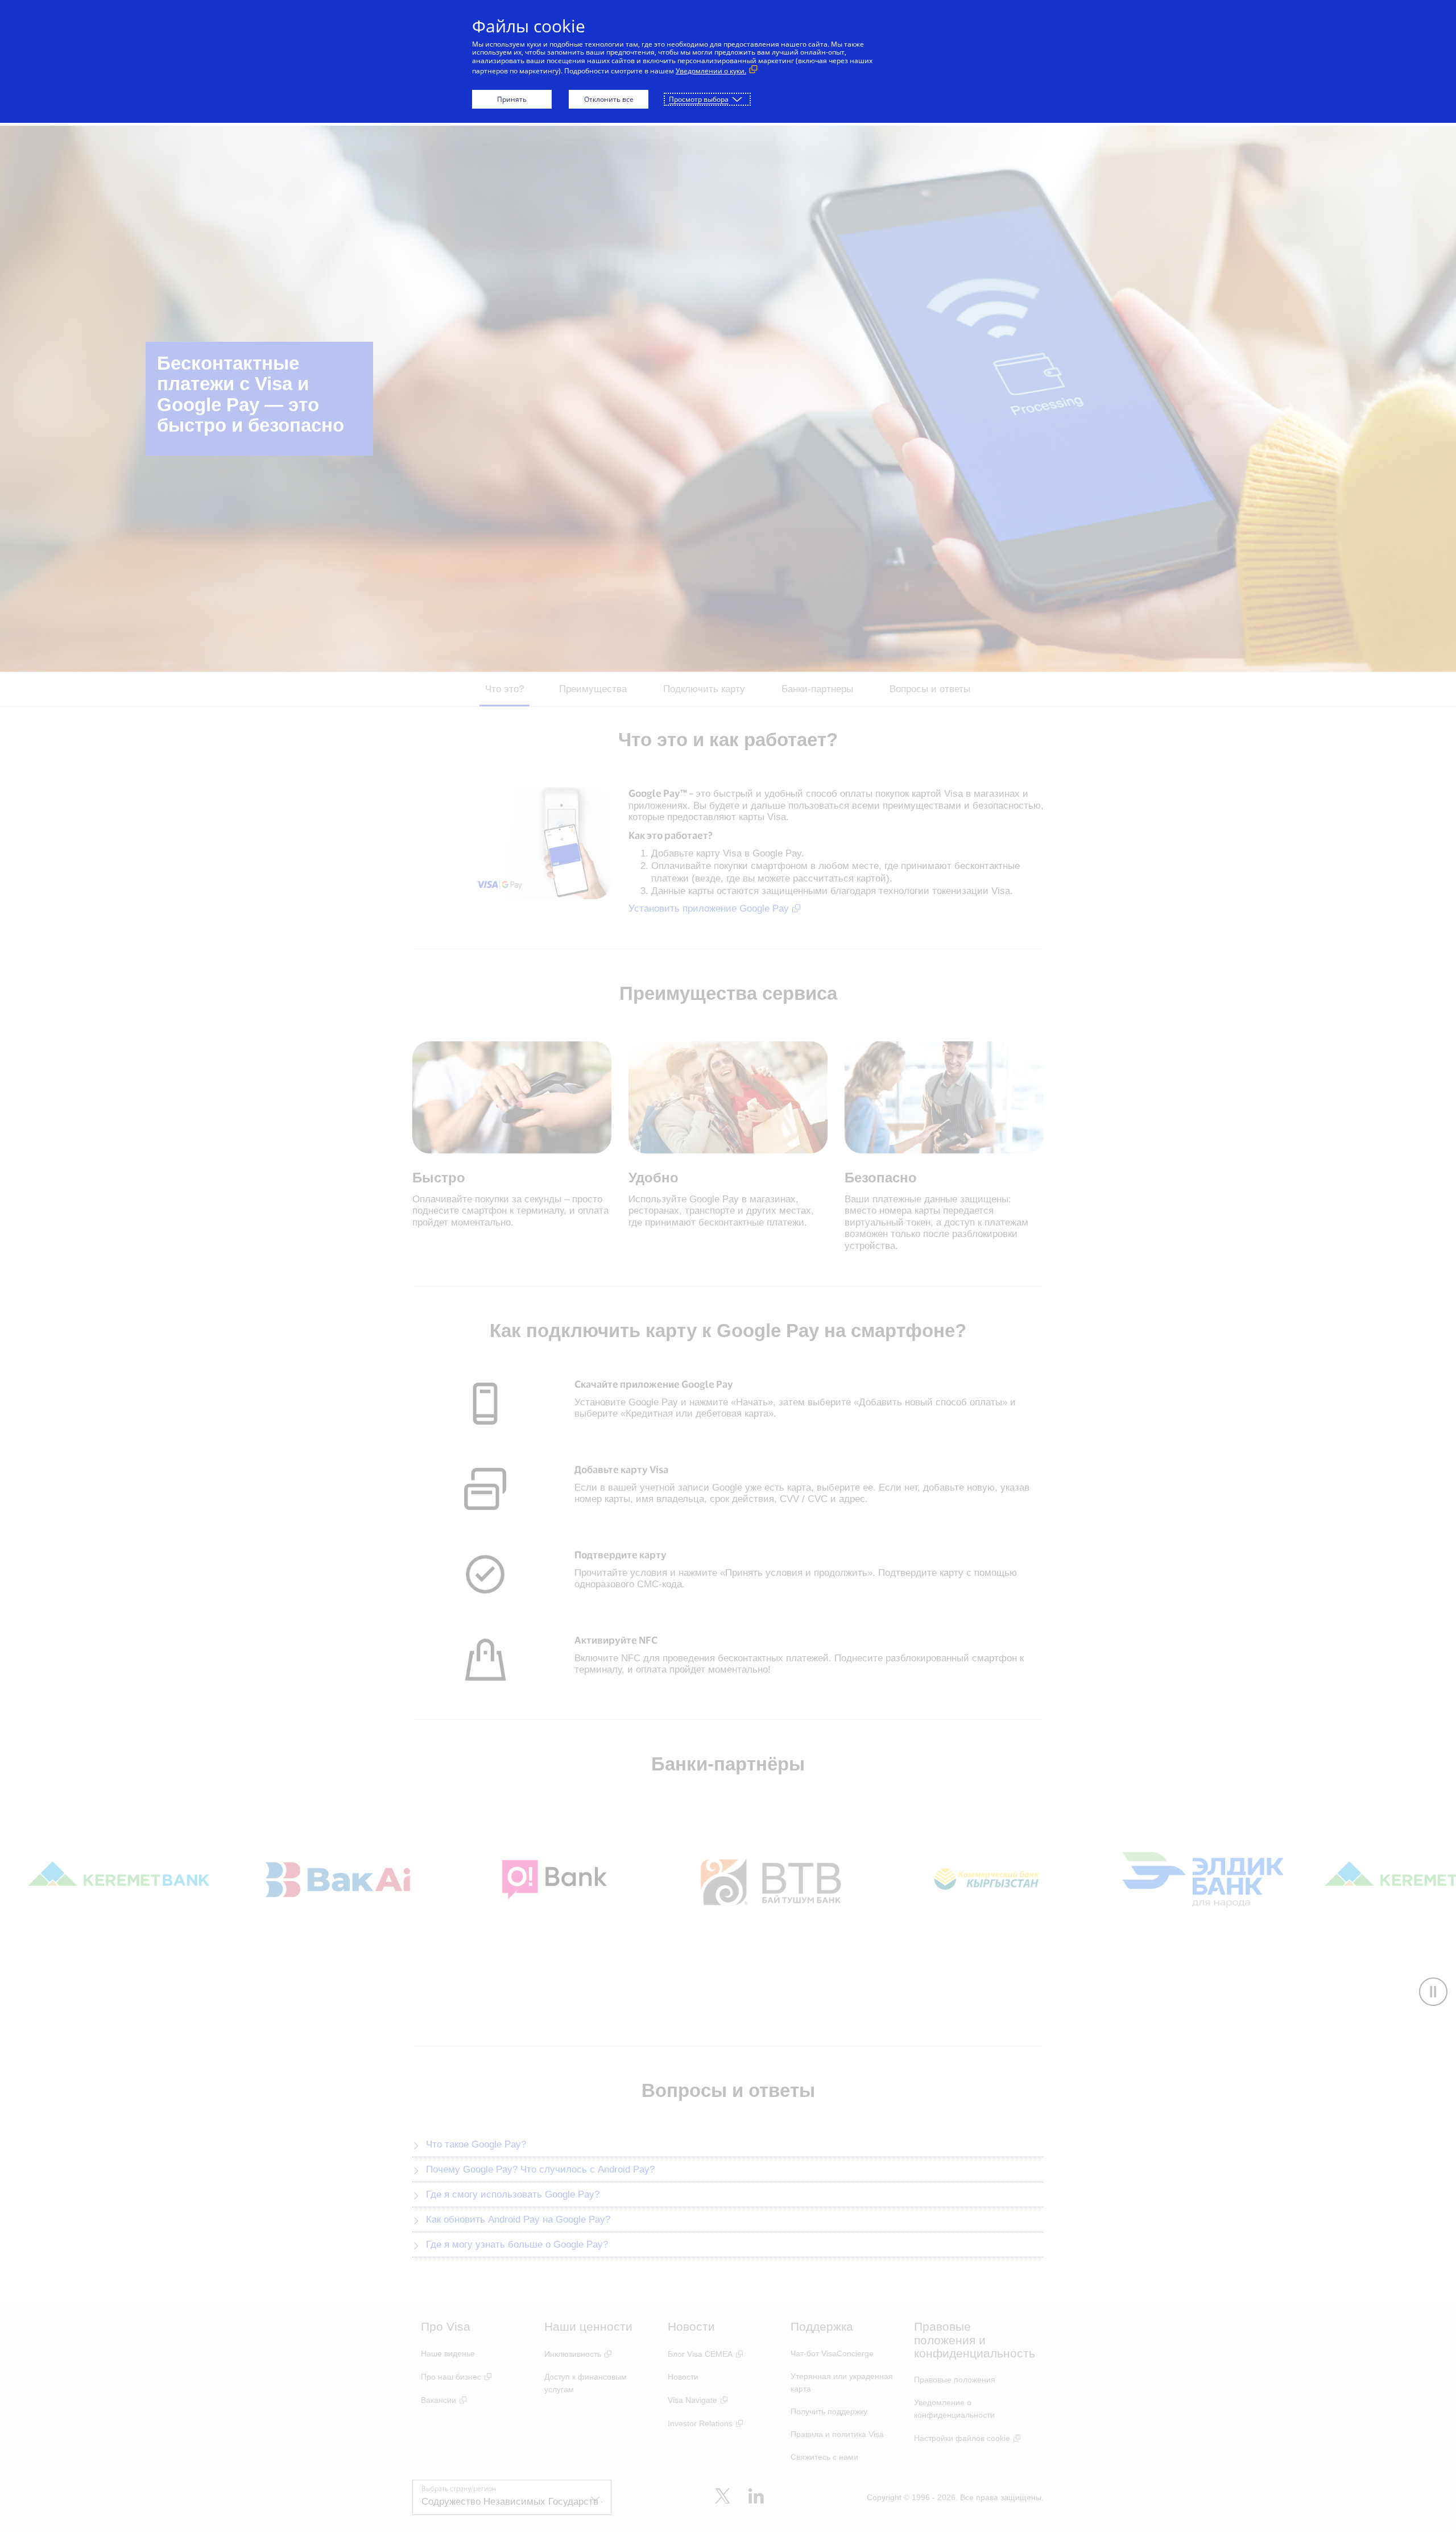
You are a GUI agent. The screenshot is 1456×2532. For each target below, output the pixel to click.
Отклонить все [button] (609, 99)
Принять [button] (512, 99)
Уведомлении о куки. (711, 71)
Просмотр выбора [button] (699, 99)
